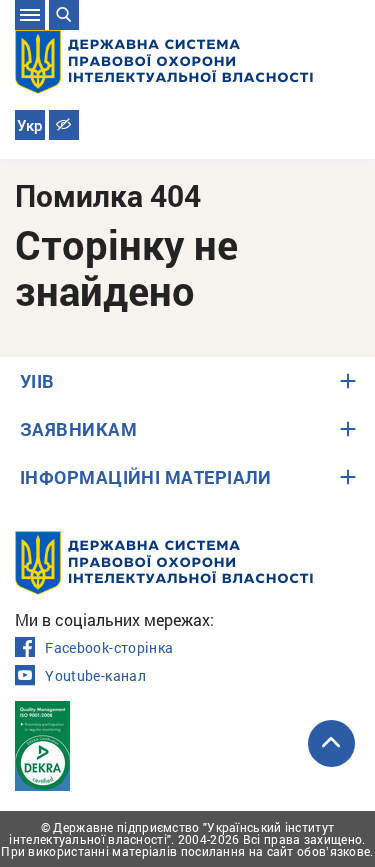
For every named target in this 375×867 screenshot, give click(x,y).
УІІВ (37, 381)
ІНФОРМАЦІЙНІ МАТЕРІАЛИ (146, 477)
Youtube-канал (95, 676)
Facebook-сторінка (109, 648)
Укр (29, 126)
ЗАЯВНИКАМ (78, 429)
